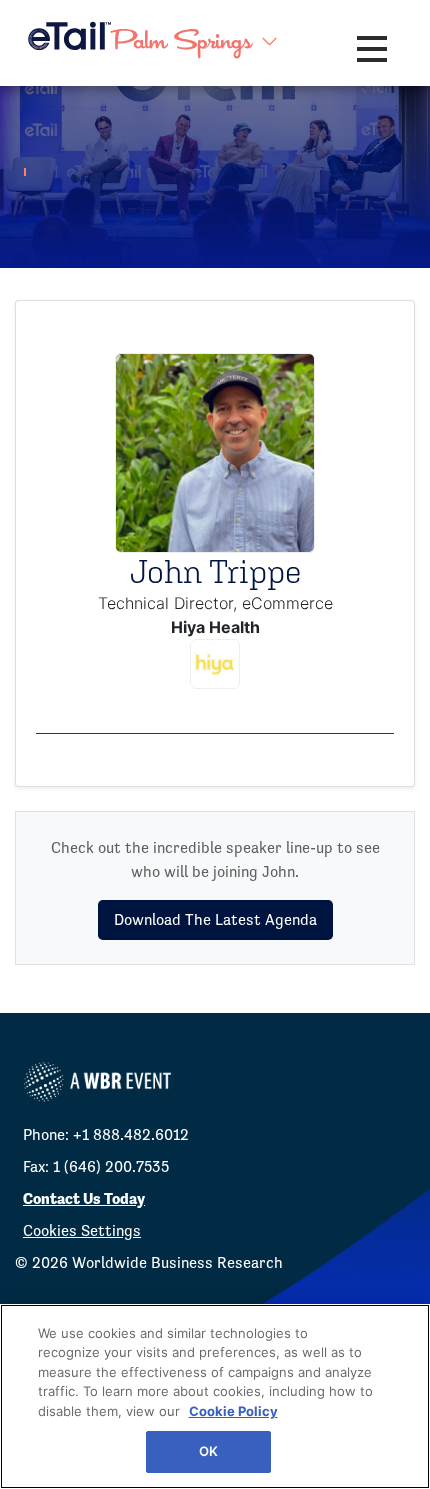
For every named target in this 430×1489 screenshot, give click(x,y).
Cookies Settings (82, 1230)
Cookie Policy (233, 1411)
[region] (215, 1396)
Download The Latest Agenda (215, 919)
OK (208, 1451)
